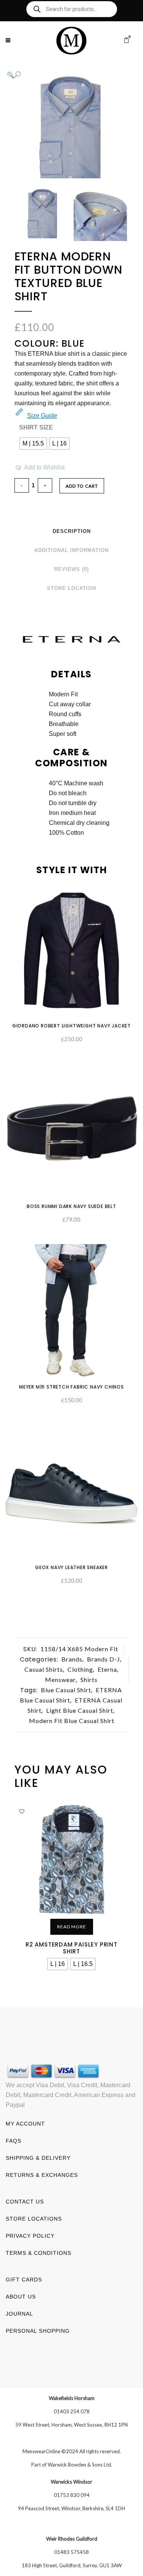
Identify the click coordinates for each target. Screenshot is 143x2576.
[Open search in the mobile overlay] (72, 9)
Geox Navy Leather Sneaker (71, 1567)
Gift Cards (24, 2280)
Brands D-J (104, 1659)
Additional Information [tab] (71, 550)
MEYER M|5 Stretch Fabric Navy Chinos (71, 1387)
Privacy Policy (30, 2236)
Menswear (60, 1680)
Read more (72, 1927)
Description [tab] (72, 531)
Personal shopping (38, 2331)
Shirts (89, 1680)
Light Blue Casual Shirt (80, 1710)
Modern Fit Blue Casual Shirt (72, 1721)
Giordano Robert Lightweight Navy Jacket (71, 1026)
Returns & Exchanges (42, 2175)
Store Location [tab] (71, 588)
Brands (72, 1659)
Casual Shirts (44, 1669)
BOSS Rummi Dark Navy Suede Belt (71, 1206)
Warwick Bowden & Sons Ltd (79, 2465)
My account (25, 2124)
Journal (19, 2314)
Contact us (25, 2202)
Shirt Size (36, 427)
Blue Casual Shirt (66, 1690)
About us (21, 2297)
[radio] (33, 444)
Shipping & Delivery (38, 2158)
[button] (64, 75)
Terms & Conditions (39, 2253)
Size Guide (42, 416)
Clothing (80, 1669)
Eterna (107, 1669)
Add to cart (82, 486)
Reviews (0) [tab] (71, 569)
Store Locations (34, 2219)
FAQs (14, 2141)
